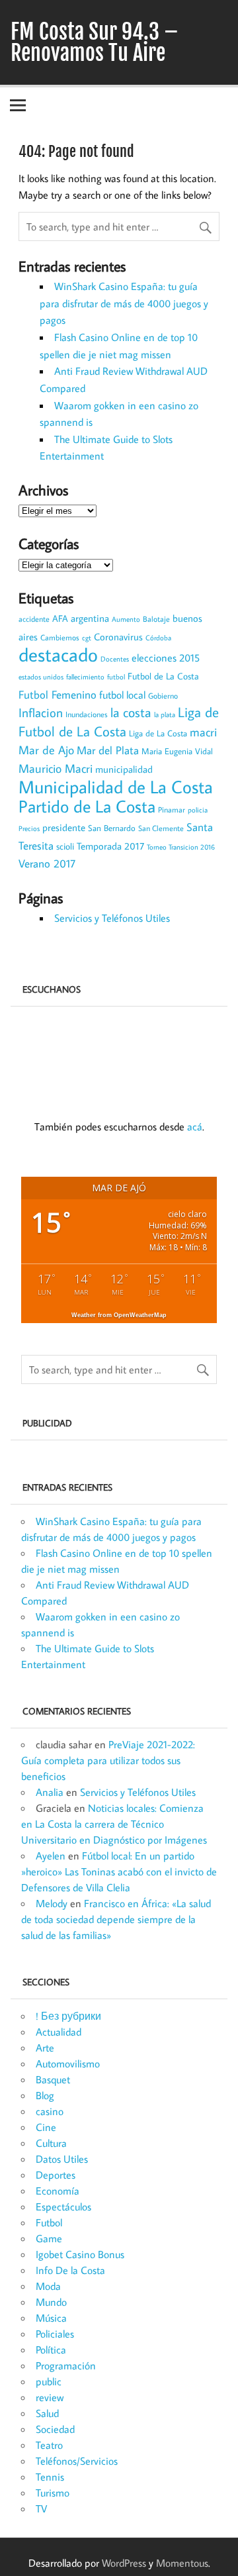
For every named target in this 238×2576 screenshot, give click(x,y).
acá (195, 1126)
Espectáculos (63, 2206)
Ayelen (51, 1856)
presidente (64, 827)
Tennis (50, 2477)
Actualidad (59, 2032)
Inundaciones (87, 714)
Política (51, 2350)
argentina (90, 618)
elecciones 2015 (166, 658)
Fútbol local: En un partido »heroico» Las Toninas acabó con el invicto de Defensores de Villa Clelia (119, 1871)
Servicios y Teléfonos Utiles (112, 918)
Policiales (55, 2334)
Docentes (115, 659)
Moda (48, 2286)
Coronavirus (118, 637)
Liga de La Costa (158, 733)
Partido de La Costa (87, 806)
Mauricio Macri (56, 768)
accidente (34, 619)
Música (51, 2318)
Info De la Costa (70, 2270)
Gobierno (163, 695)
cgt (87, 638)
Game (49, 2238)
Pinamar (172, 810)
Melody (52, 1903)
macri (203, 732)
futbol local (122, 695)
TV (41, 2508)
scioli (65, 846)
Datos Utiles (62, 2159)
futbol (116, 677)
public (49, 2381)
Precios (29, 828)
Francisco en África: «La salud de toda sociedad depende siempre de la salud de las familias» (116, 1919)
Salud (47, 2413)
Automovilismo (68, 2063)
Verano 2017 (47, 864)
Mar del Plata (108, 750)
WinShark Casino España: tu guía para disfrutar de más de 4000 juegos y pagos (124, 303)
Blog (45, 2095)
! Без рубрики (68, 2016)
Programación (66, 2365)
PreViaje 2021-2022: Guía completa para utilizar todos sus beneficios (108, 1760)
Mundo (51, 2302)
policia (198, 810)
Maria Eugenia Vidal (177, 751)
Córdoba (158, 638)
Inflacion (41, 712)
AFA (60, 619)
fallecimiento (85, 676)
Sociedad (55, 2429)
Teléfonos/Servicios (77, 2461)
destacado (58, 654)
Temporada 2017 (110, 846)
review (50, 2397)
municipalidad (124, 769)
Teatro (49, 2445)
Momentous (182, 2563)
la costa (131, 712)
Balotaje (156, 619)
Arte (45, 2048)
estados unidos (41, 677)
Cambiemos (60, 637)
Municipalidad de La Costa (116, 786)
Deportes (56, 2175)
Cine (46, 2127)
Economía (58, 2191)
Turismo (53, 2493)
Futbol (49, 2222)
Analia (50, 1792)
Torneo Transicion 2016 (181, 847)
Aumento (126, 619)
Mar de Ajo (46, 750)
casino (50, 2111)
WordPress (124, 2563)
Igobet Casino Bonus (80, 2254)
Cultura (51, 2143)
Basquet (53, 2079)
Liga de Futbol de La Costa (119, 722)
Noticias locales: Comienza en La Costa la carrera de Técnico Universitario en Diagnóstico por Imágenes (114, 1824)
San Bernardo (112, 828)
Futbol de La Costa (163, 676)
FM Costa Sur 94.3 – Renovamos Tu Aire (95, 42)
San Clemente (161, 828)
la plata (165, 714)
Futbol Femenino (58, 694)
